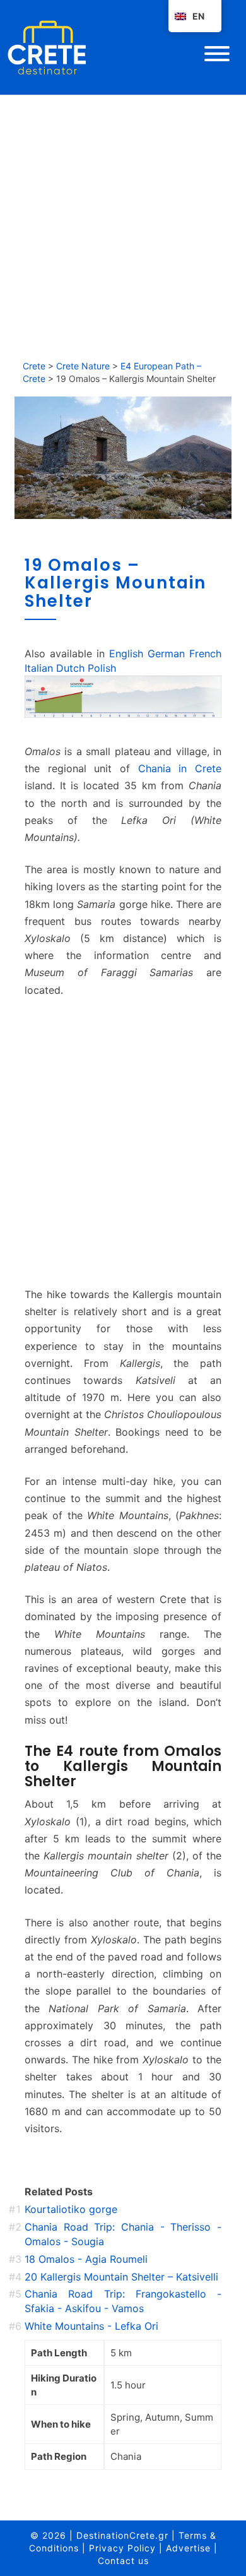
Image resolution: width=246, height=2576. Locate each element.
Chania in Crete (180, 768)
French (205, 653)
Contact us (123, 2561)
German (166, 653)
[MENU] (217, 54)
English (126, 653)
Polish (102, 668)
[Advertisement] (123, 224)
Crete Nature (83, 366)
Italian (39, 668)
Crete (34, 366)
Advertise (188, 2548)
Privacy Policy (122, 2548)
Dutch (70, 668)
